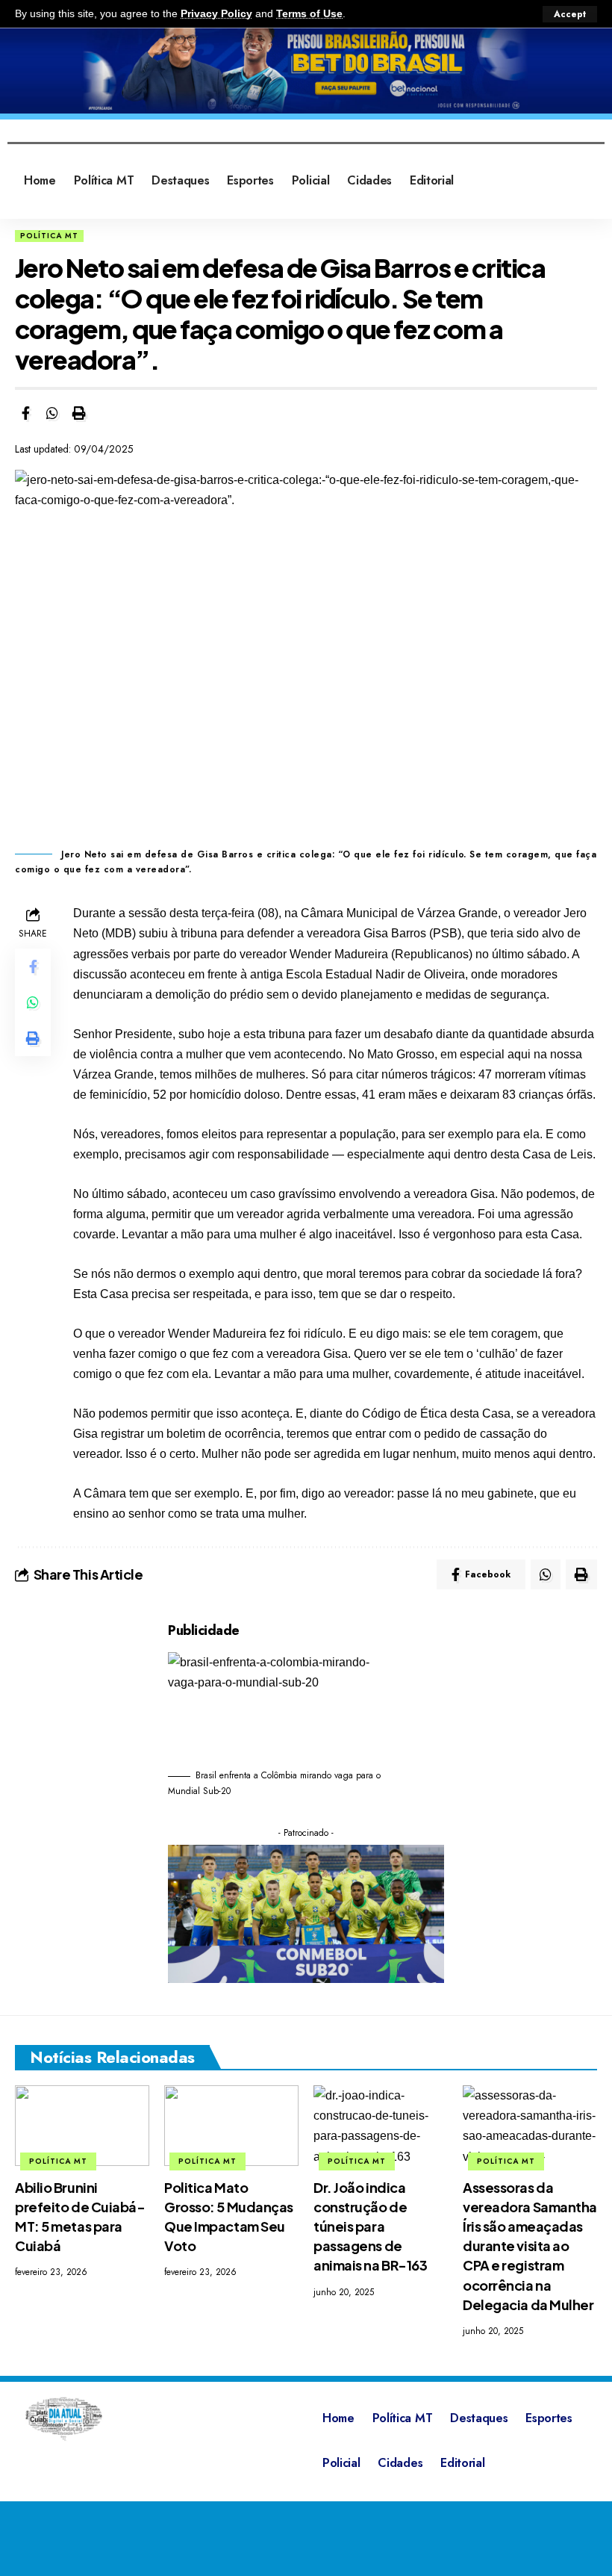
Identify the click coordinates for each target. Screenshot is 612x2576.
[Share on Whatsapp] (52, 413)
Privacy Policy (216, 14)
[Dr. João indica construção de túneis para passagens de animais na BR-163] (381, 2126)
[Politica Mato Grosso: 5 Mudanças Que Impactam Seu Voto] (231, 2126)
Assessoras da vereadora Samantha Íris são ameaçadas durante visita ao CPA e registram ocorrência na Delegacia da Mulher (530, 2246)
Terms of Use (309, 14)
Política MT (49, 236)
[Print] (79, 413)
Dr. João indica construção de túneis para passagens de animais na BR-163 (370, 2226)
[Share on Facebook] (25, 413)
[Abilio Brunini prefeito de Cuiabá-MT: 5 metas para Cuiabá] (82, 2126)
